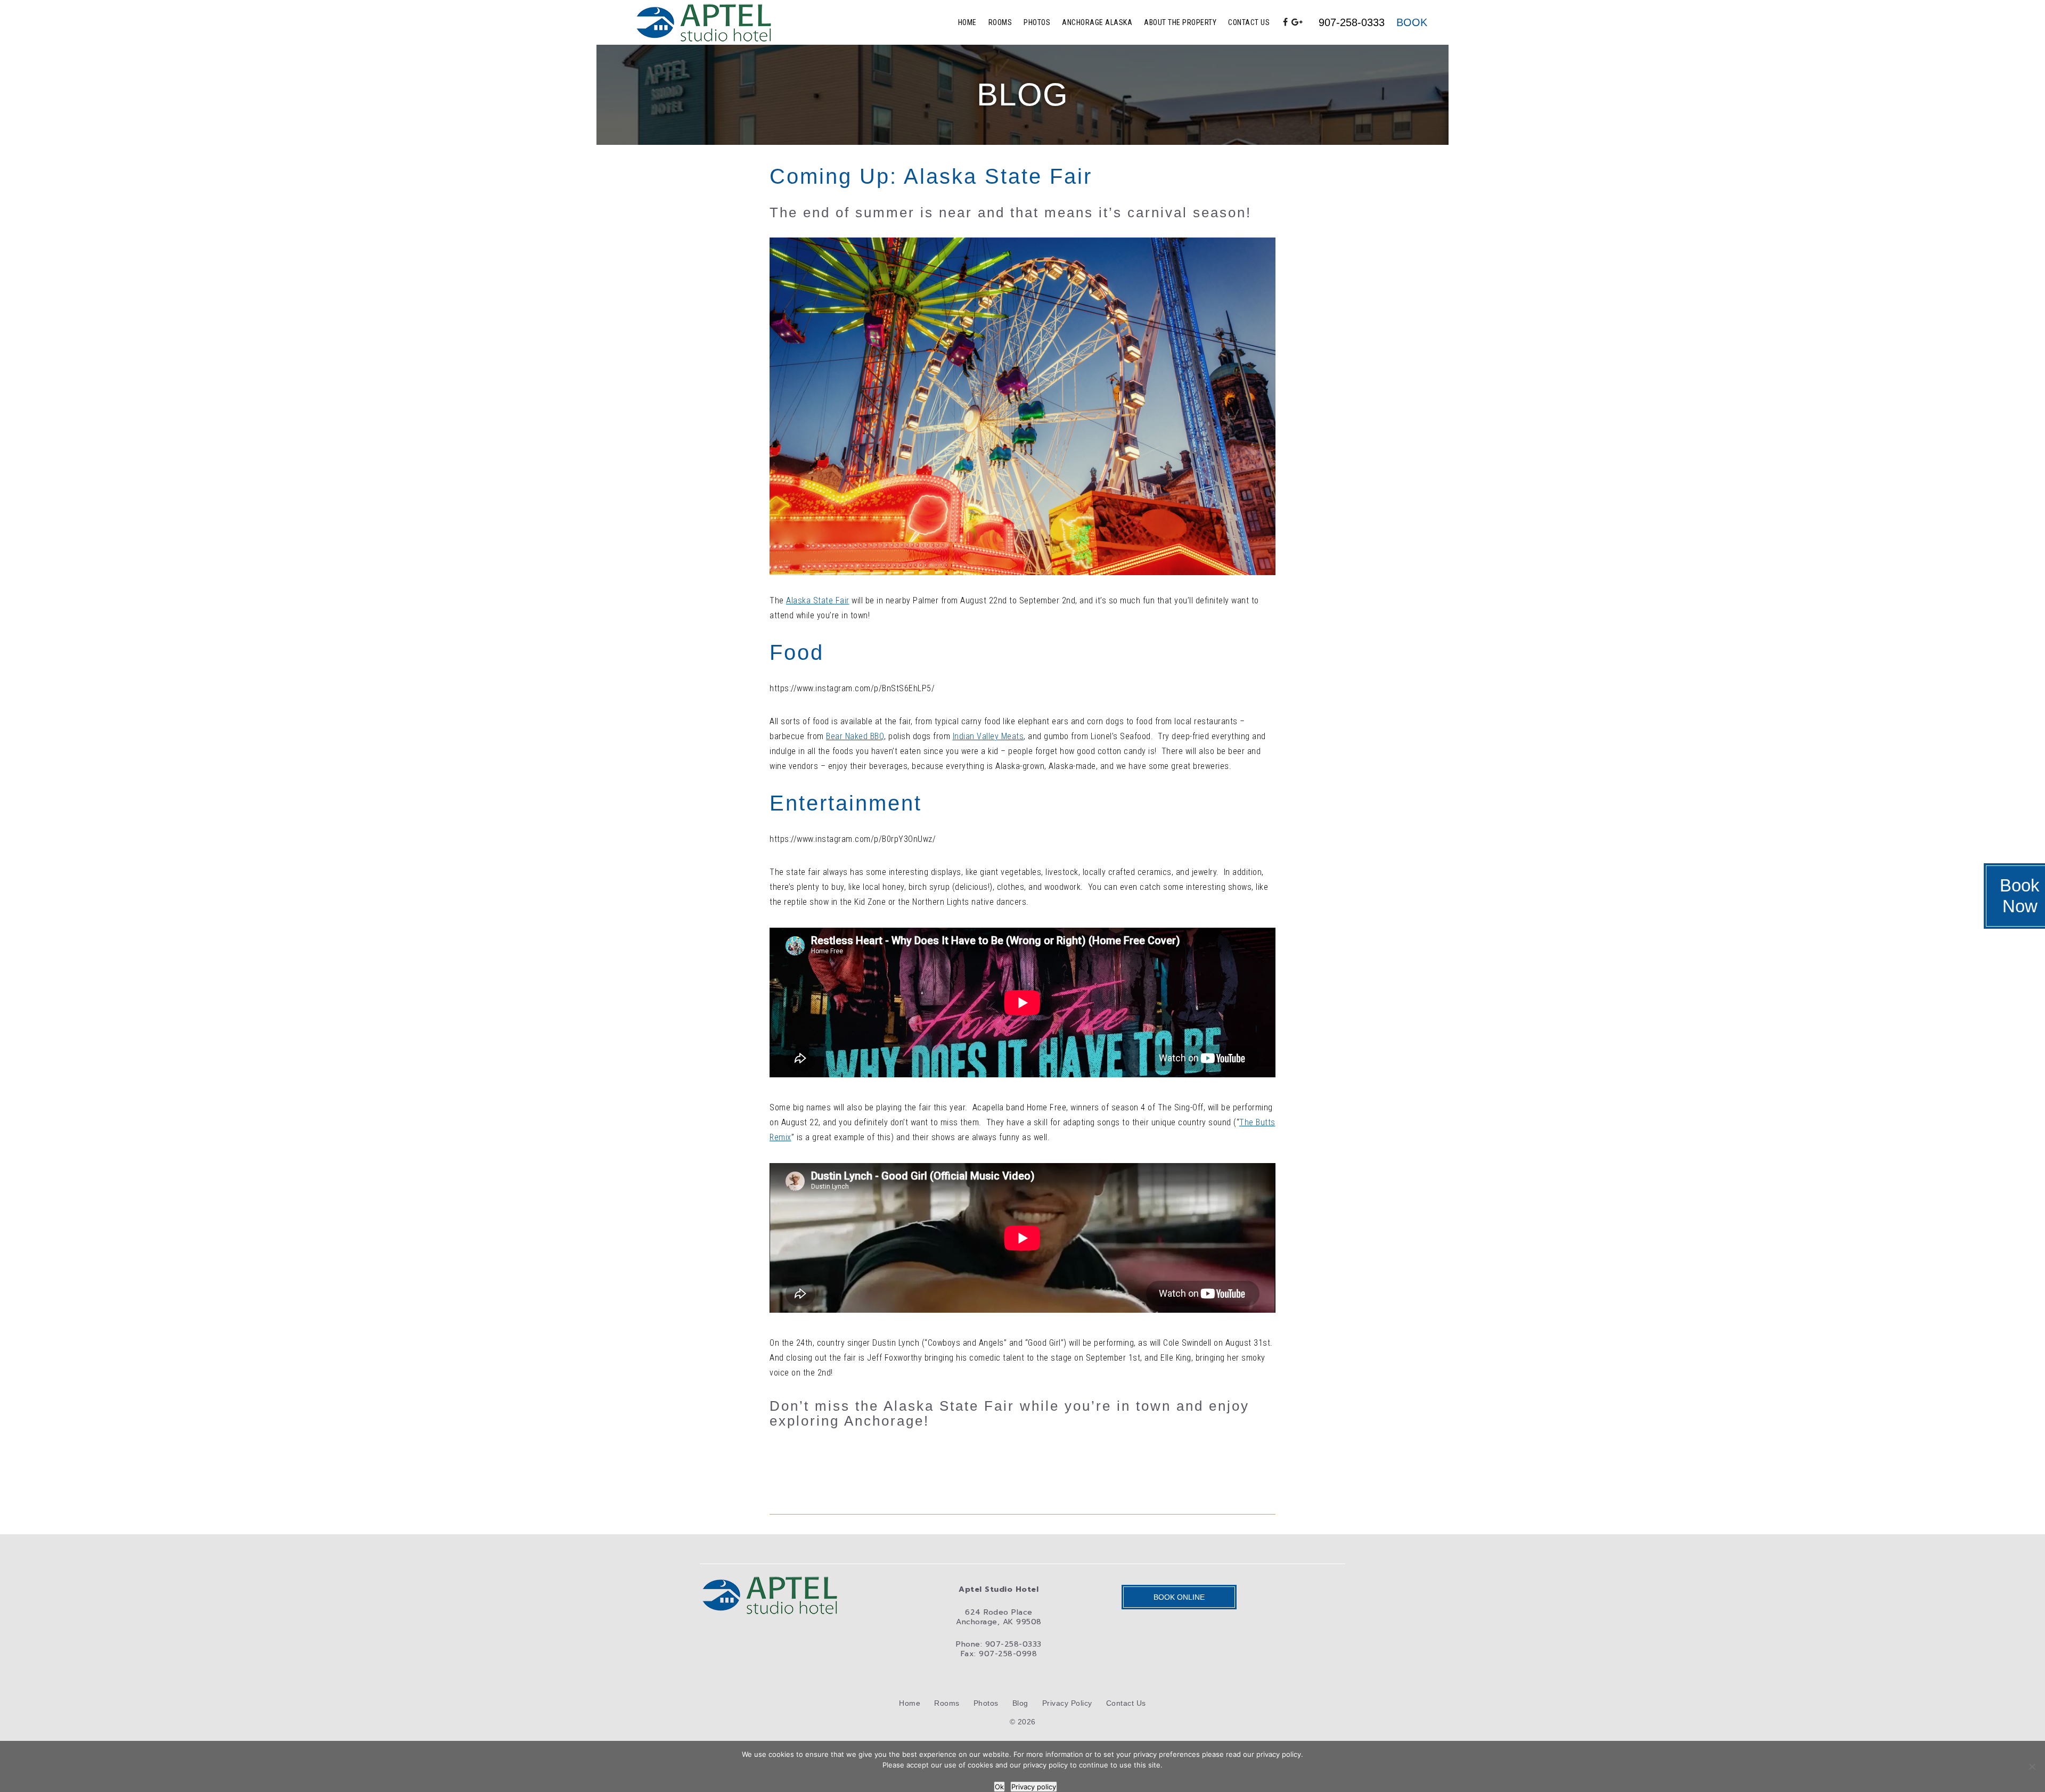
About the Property (1180, 22)
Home (967, 22)
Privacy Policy (1067, 1703)
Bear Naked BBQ (855, 736)
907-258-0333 (1352, 22)
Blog (1020, 1703)
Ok (999, 1787)
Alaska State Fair (818, 600)
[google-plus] (1297, 22)
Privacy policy (1034, 1787)
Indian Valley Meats (988, 736)
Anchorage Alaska (1097, 22)
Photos (1037, 22)
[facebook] (1286, 22)
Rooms (1000, 22)
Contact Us (1249, 22)
